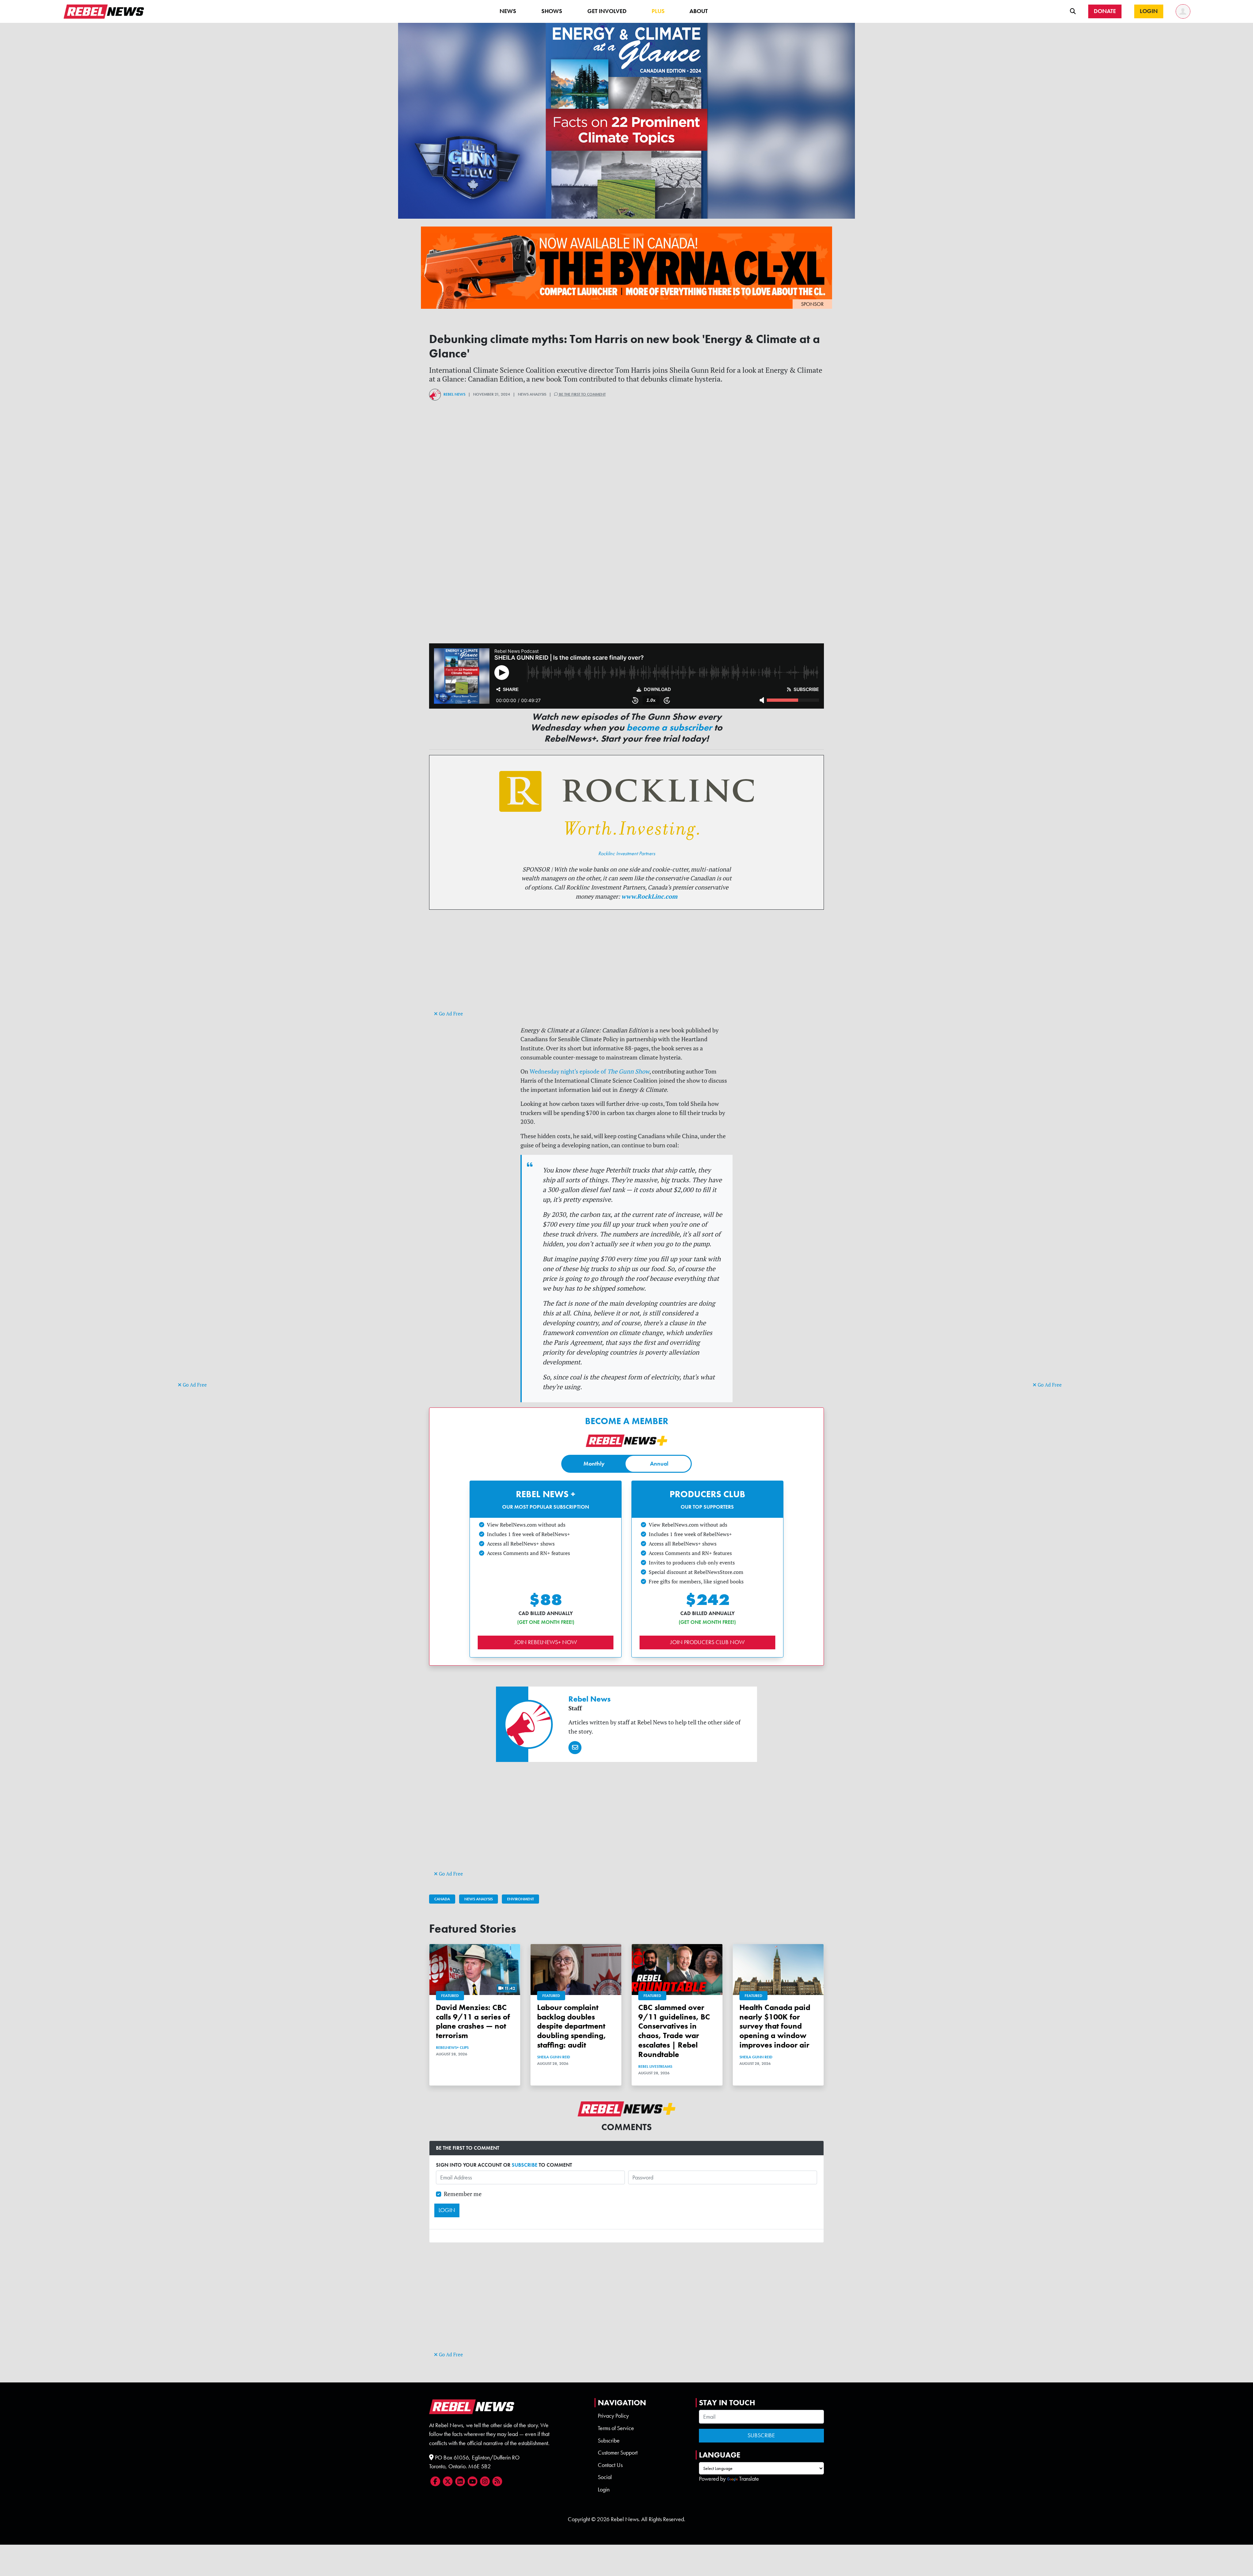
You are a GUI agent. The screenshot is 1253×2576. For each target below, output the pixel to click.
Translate (749, 2479)
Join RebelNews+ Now (546, 1642)
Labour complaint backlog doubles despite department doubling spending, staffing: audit (572, 2026)
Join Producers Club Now (707, 1642)
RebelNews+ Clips (452, 2048)
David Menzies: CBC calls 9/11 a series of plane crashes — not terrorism (473, 2021)
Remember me (463, 2194)
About (699, 11)
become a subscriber (669, 727)
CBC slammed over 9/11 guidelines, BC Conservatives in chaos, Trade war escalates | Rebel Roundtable (674, 2031)
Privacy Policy (613, 2416)
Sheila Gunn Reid (554, 2057)
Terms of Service (616, 2428)
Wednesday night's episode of (589, 1071)
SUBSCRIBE (525, 2165)
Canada (442, 1899)
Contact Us (610, 2465)
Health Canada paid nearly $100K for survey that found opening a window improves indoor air (775, 2026)
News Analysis (479, 1899)
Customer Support (618, 2453)
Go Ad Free (194, 1385)
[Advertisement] (204, 1280)
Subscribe (609, 2441)
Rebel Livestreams (655, 2066)
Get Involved (607, 11)
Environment (520, 1899)
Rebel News (454, 394)
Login (604, 2490)
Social (605, 2477)
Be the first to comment (582, 394)
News (508, 11)
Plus (658, 11)
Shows (552, 11)
